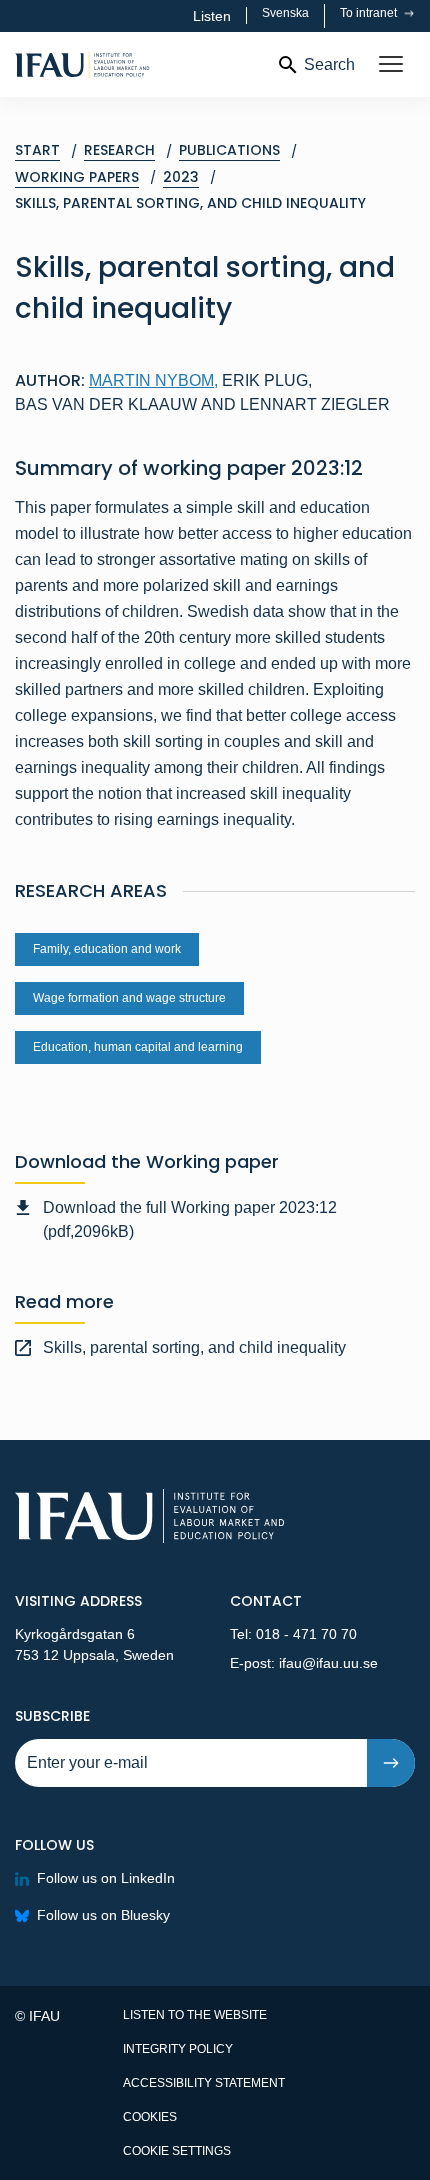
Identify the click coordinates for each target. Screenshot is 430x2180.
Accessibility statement (204, 2083)
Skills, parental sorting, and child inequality (194, 1347)
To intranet (370, 13)
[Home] (137, 65)
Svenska (285, 13)
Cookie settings (177, 2151)
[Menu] (391, 65)
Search (329, 64)
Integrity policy (178, 2049)
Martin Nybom (153, 380)
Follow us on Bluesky (103, 1915)
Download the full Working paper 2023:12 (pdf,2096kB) (190, 1219)
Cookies (150, 2117)
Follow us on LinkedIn (106, 1878)
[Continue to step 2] (391, 1763)
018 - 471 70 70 (306, 1634)
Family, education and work (107, 949)
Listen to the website (195, 2015)
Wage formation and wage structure (129, 998)
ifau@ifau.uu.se (328, 1663)
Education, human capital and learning (138, 1047)
